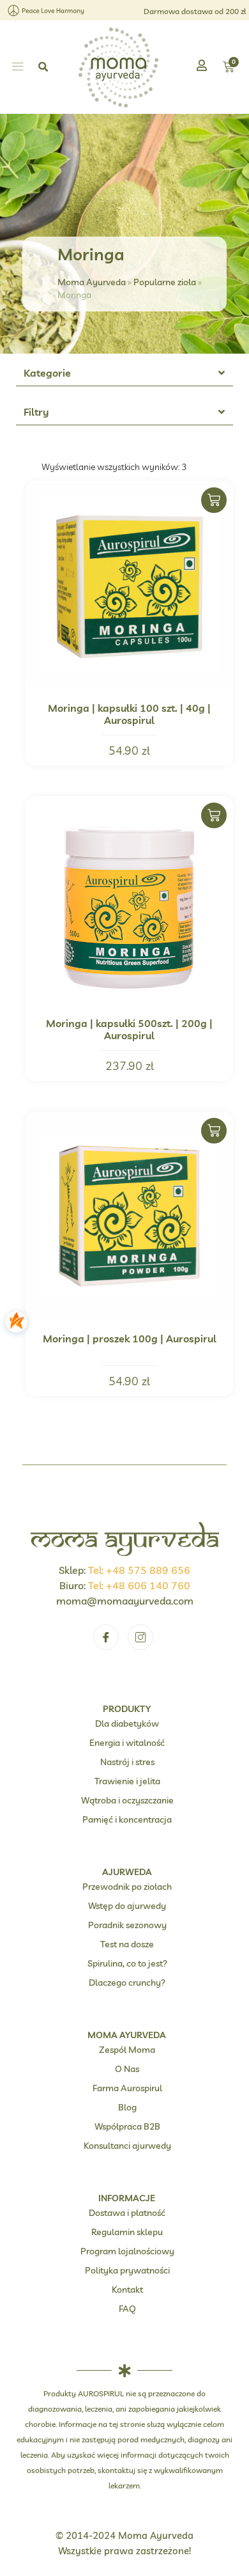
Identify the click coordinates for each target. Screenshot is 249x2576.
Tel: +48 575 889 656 (139, 1570)
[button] (18, 67)
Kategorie (47, 373)
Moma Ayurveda (92, 282)
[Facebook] (106, 1637)
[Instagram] (140, 1637)
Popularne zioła (165, 282)
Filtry (36, 412)
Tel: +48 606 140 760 (139, 1585)
